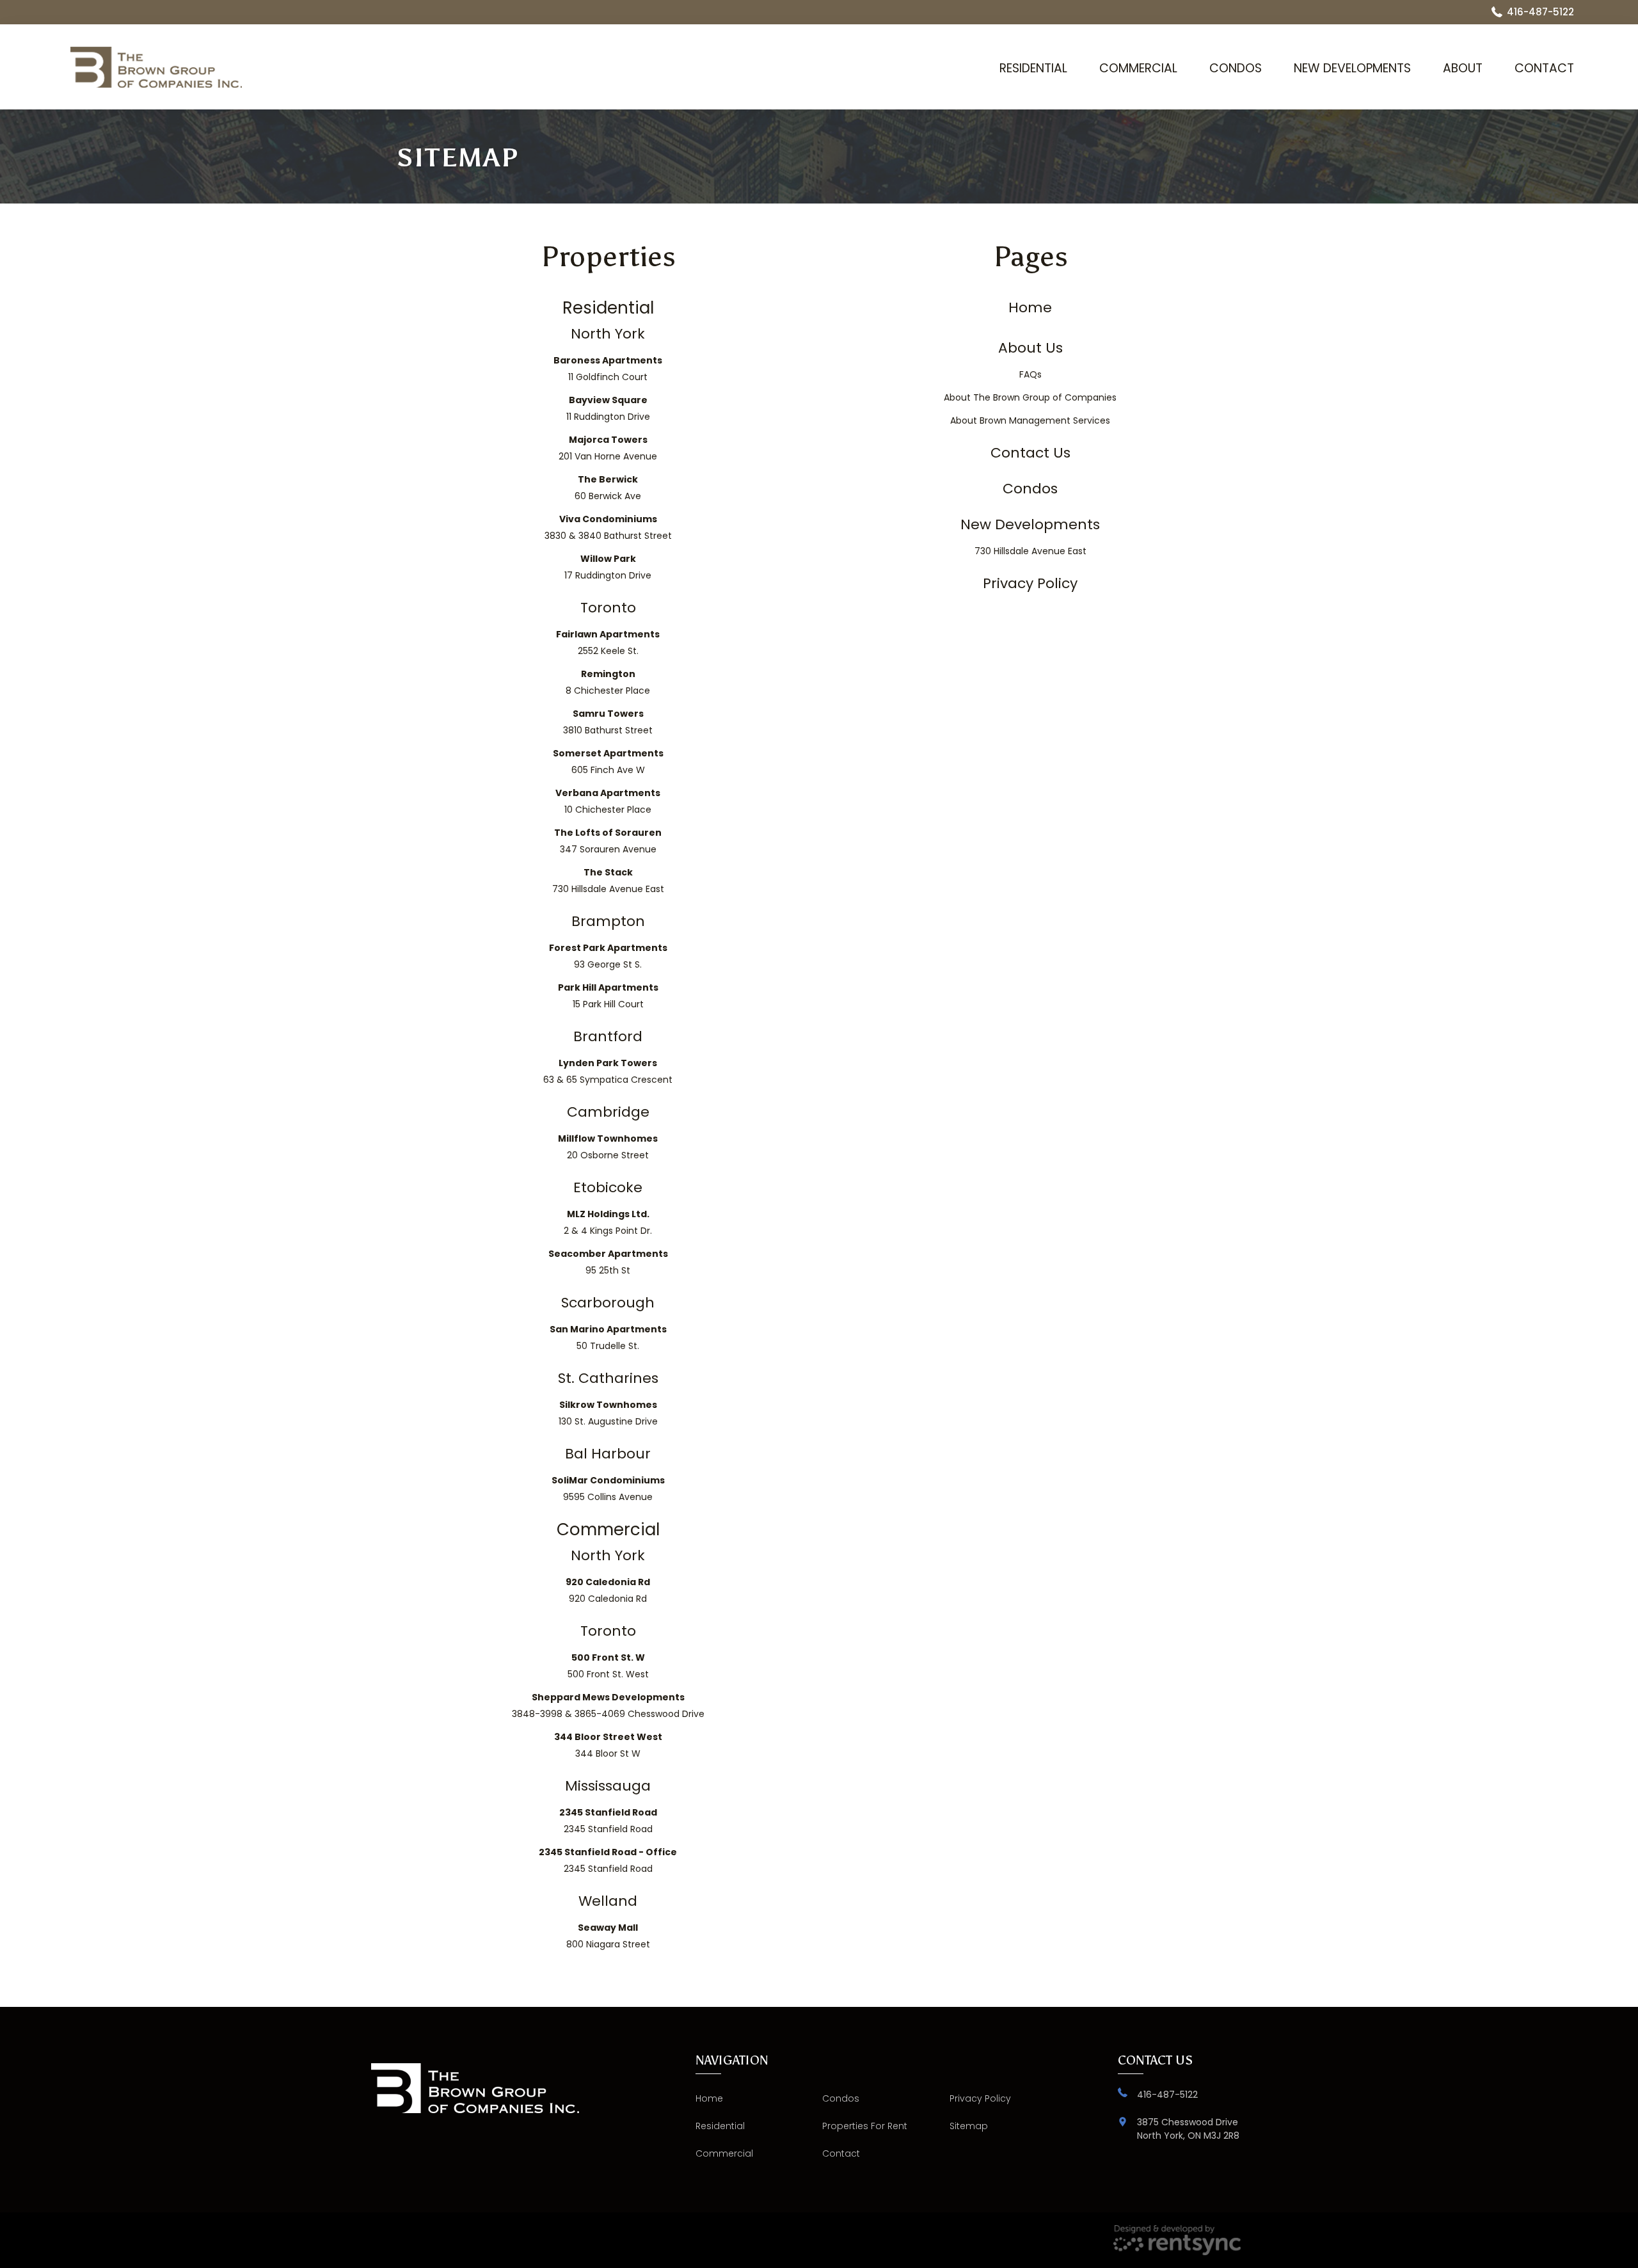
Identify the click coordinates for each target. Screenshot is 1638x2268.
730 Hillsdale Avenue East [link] (608, 881)
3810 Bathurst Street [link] (608, 722)
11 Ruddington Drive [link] (608, 408)
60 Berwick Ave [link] (608, 488)
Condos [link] (1030, 489)
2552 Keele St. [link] (608, 643)
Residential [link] (608, 308)
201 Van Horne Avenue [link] (608, 448)
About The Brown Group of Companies (1030, 397)
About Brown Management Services (1030, 420)
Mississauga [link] (608, 1786)
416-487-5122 (1167, 2095)
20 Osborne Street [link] (608, 1147)
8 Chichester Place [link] (608, 682)
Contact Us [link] (1030, 453)
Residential (1033, 68)
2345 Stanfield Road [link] (608, 1821)
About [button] (1463, 68)
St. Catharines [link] (608, 1378)
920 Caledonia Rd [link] (608, 1590)
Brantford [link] (608, 1037)
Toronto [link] (608, 608)
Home (709, 2098)
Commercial (1138, 68)
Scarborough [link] (608, 1303)
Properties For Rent (865, 2126)
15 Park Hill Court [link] (608, 996)
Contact (1544, 68)
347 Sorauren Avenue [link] (608, 841)
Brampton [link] (608, 922)
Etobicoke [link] (608, 1188)
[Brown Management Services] (156, 67)
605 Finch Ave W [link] (608, 762)
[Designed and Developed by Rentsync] (1177, 2240)
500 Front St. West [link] (608, 1666)
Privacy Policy (980, 2098)
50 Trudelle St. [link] (608, 1338)
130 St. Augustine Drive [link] (608, 1413)
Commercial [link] (608, 1529)
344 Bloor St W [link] (608, 1745)
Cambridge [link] (608, 1112)
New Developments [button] (1352, 68)
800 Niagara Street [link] (608, 1936)
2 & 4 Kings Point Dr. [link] (608, 1222)
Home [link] (1030, 308)
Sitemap (969, 2126)
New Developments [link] (1030, 525)
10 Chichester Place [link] (608, 801)
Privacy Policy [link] (1030, 584)
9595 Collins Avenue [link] (608, 1489)
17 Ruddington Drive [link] (608, 567)
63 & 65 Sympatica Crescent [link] (608, 1071)
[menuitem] (1033, 68)
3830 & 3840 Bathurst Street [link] (608, 527)
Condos (1236, 68)
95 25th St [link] (608, 1262)
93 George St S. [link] (608, 956)
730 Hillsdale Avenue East (1030, 551)
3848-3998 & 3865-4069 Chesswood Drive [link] (608, 1705)
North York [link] (608, 334)
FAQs (1030, 374)
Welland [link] (608, 1901)
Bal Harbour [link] (608, 1454)
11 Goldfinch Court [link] (608, 369)
